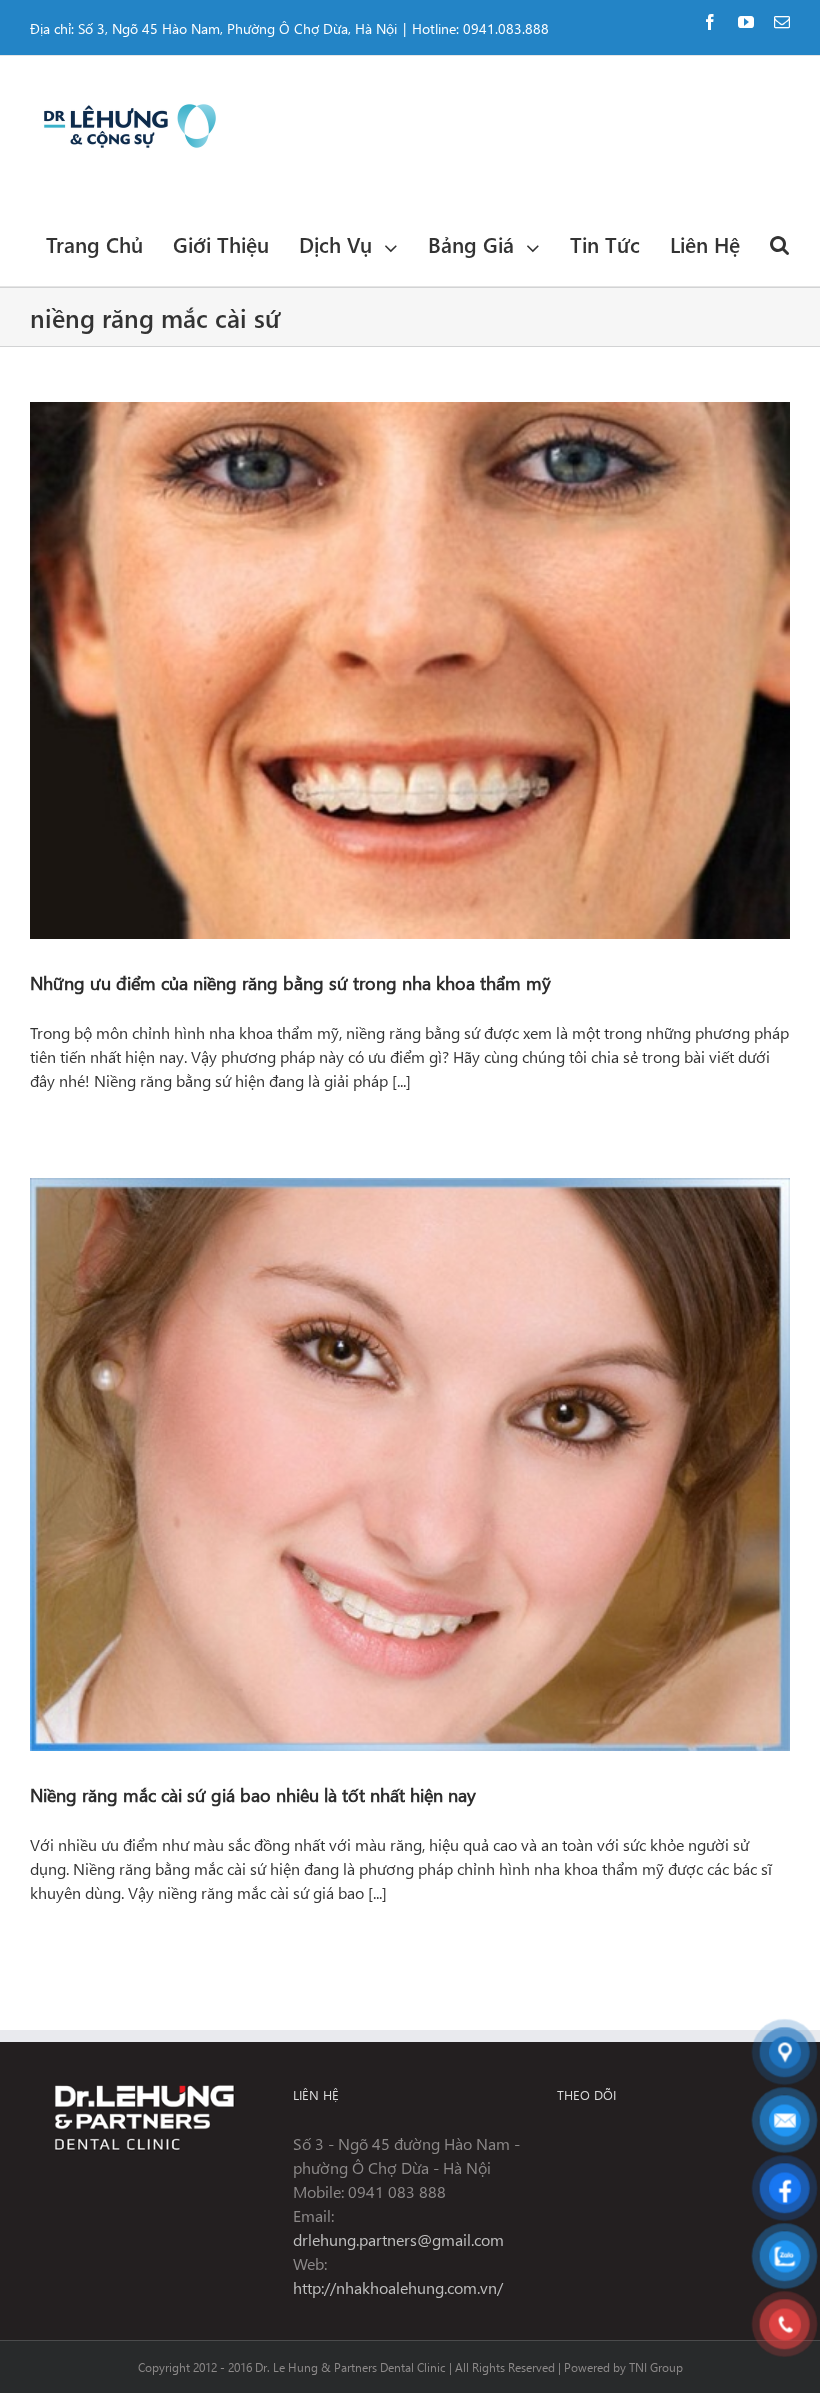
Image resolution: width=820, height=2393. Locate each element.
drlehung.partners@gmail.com (398, 2239)
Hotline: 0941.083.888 (480, 28)
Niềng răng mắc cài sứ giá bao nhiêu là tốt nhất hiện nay (253, 1794)
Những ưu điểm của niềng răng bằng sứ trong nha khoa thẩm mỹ (290, 982)
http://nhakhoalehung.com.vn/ (398, 2287)
